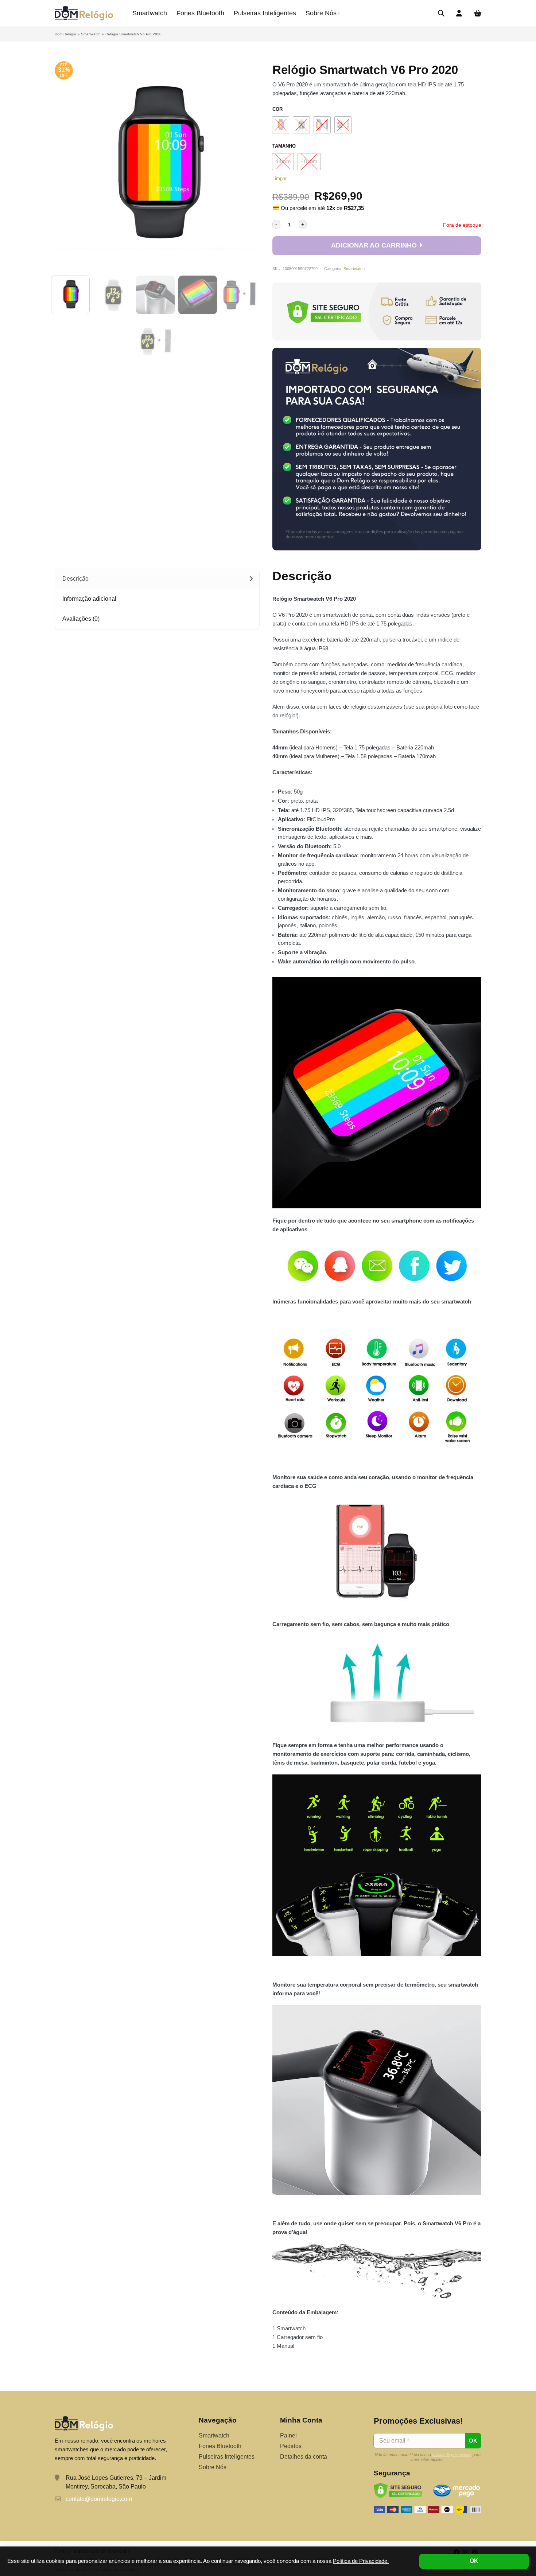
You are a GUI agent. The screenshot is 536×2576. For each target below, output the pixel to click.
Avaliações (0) (81, 619)
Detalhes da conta (304, 2457)
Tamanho (284, 146)
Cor (277, 109)
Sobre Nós (321, 13)
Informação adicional (89, 599)
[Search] (441, 13)
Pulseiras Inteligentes (265, 13)
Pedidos (291, 2446)
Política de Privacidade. (361, 2561)
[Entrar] (459, 14)
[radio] (281, 125)
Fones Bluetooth (200, 13)
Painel (288, 2435)
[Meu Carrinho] (478, 14)
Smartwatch (150, 13)
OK (474, 2561)
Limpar (279, 178)
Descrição (75, 579)
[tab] (157, 579)
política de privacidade (452, 2455)
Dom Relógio (65, 34)
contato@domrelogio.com (99, 2499)
